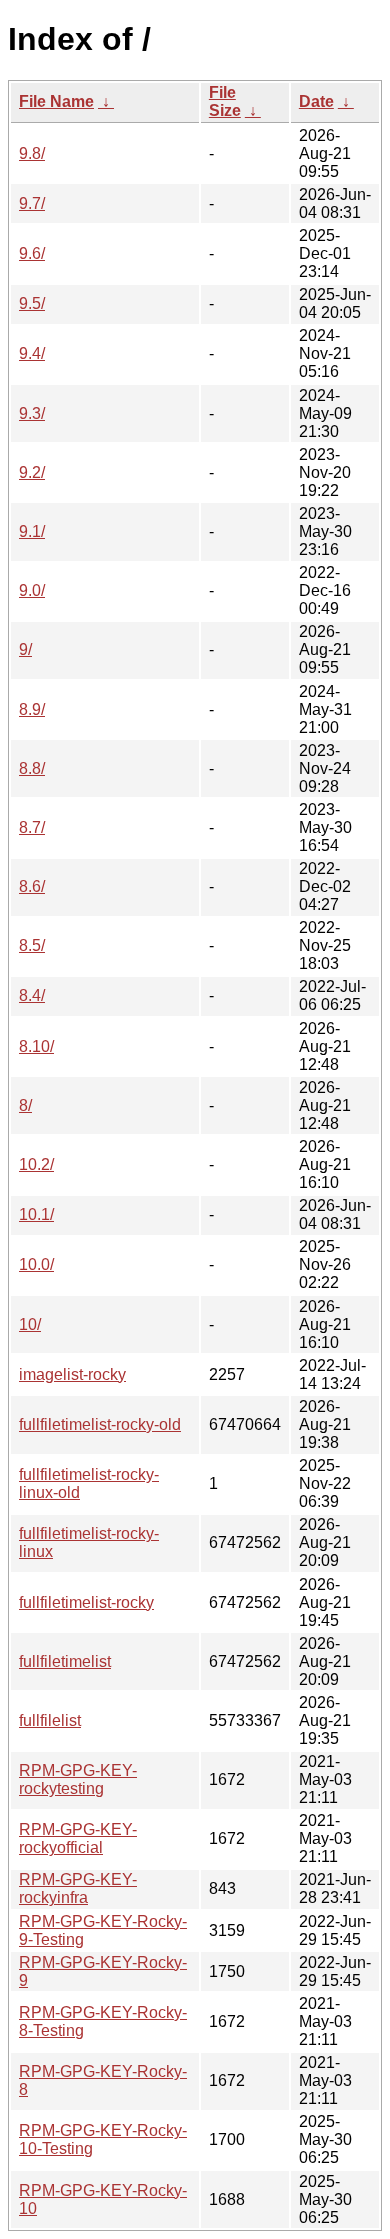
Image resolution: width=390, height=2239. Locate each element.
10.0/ (36, 1264)
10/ (30, 1324)
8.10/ (36, 1046)
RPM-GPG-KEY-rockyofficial (78, 1838)
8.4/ (32, 995)
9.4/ (32, 353)
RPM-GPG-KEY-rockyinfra (78, 1888)
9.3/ (32, 413)
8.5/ (32, 945)
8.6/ (32, 886)
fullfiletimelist (65, 1661)
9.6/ (32, 253)
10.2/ (36, 1164)
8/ (25, 1105)
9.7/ (32, 203)
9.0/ (32, 590)
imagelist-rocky (72, 1374)
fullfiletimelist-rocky (86, 1602)
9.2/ (32, 472)
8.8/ (32, 768)
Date (316, 101)
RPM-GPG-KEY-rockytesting (78, 1779)
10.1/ (36, 1214)
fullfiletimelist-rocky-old (100, 1424)
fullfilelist (50, 1720)
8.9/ (32, 709)
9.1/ (32, 531)
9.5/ (32, 303)
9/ (25, 649)
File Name (56, 101)
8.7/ (32, 827)
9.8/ (32, 153)
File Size (225, 101)
